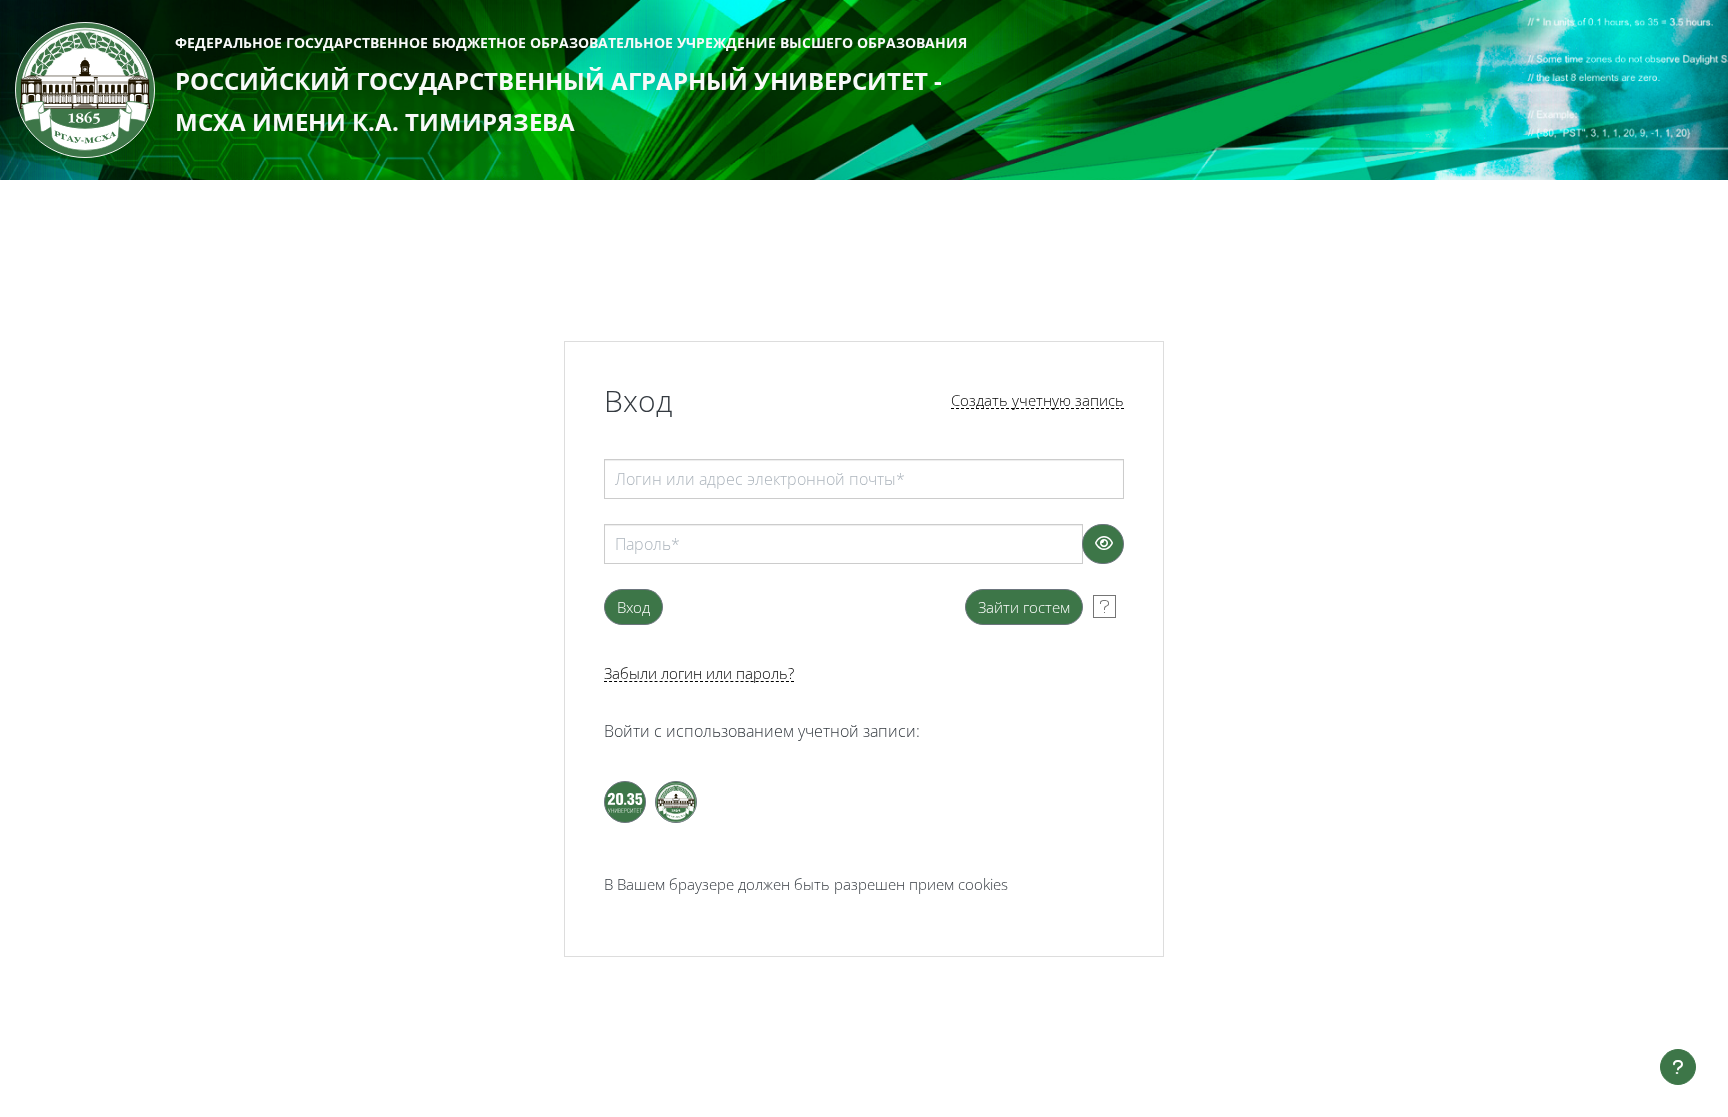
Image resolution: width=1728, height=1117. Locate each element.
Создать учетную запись (1037, 400)
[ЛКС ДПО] (676, 802)
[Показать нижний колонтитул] (1678, 1067)
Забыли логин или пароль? (699, 673)
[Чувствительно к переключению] (1103, 544)
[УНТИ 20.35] (625, 802)
